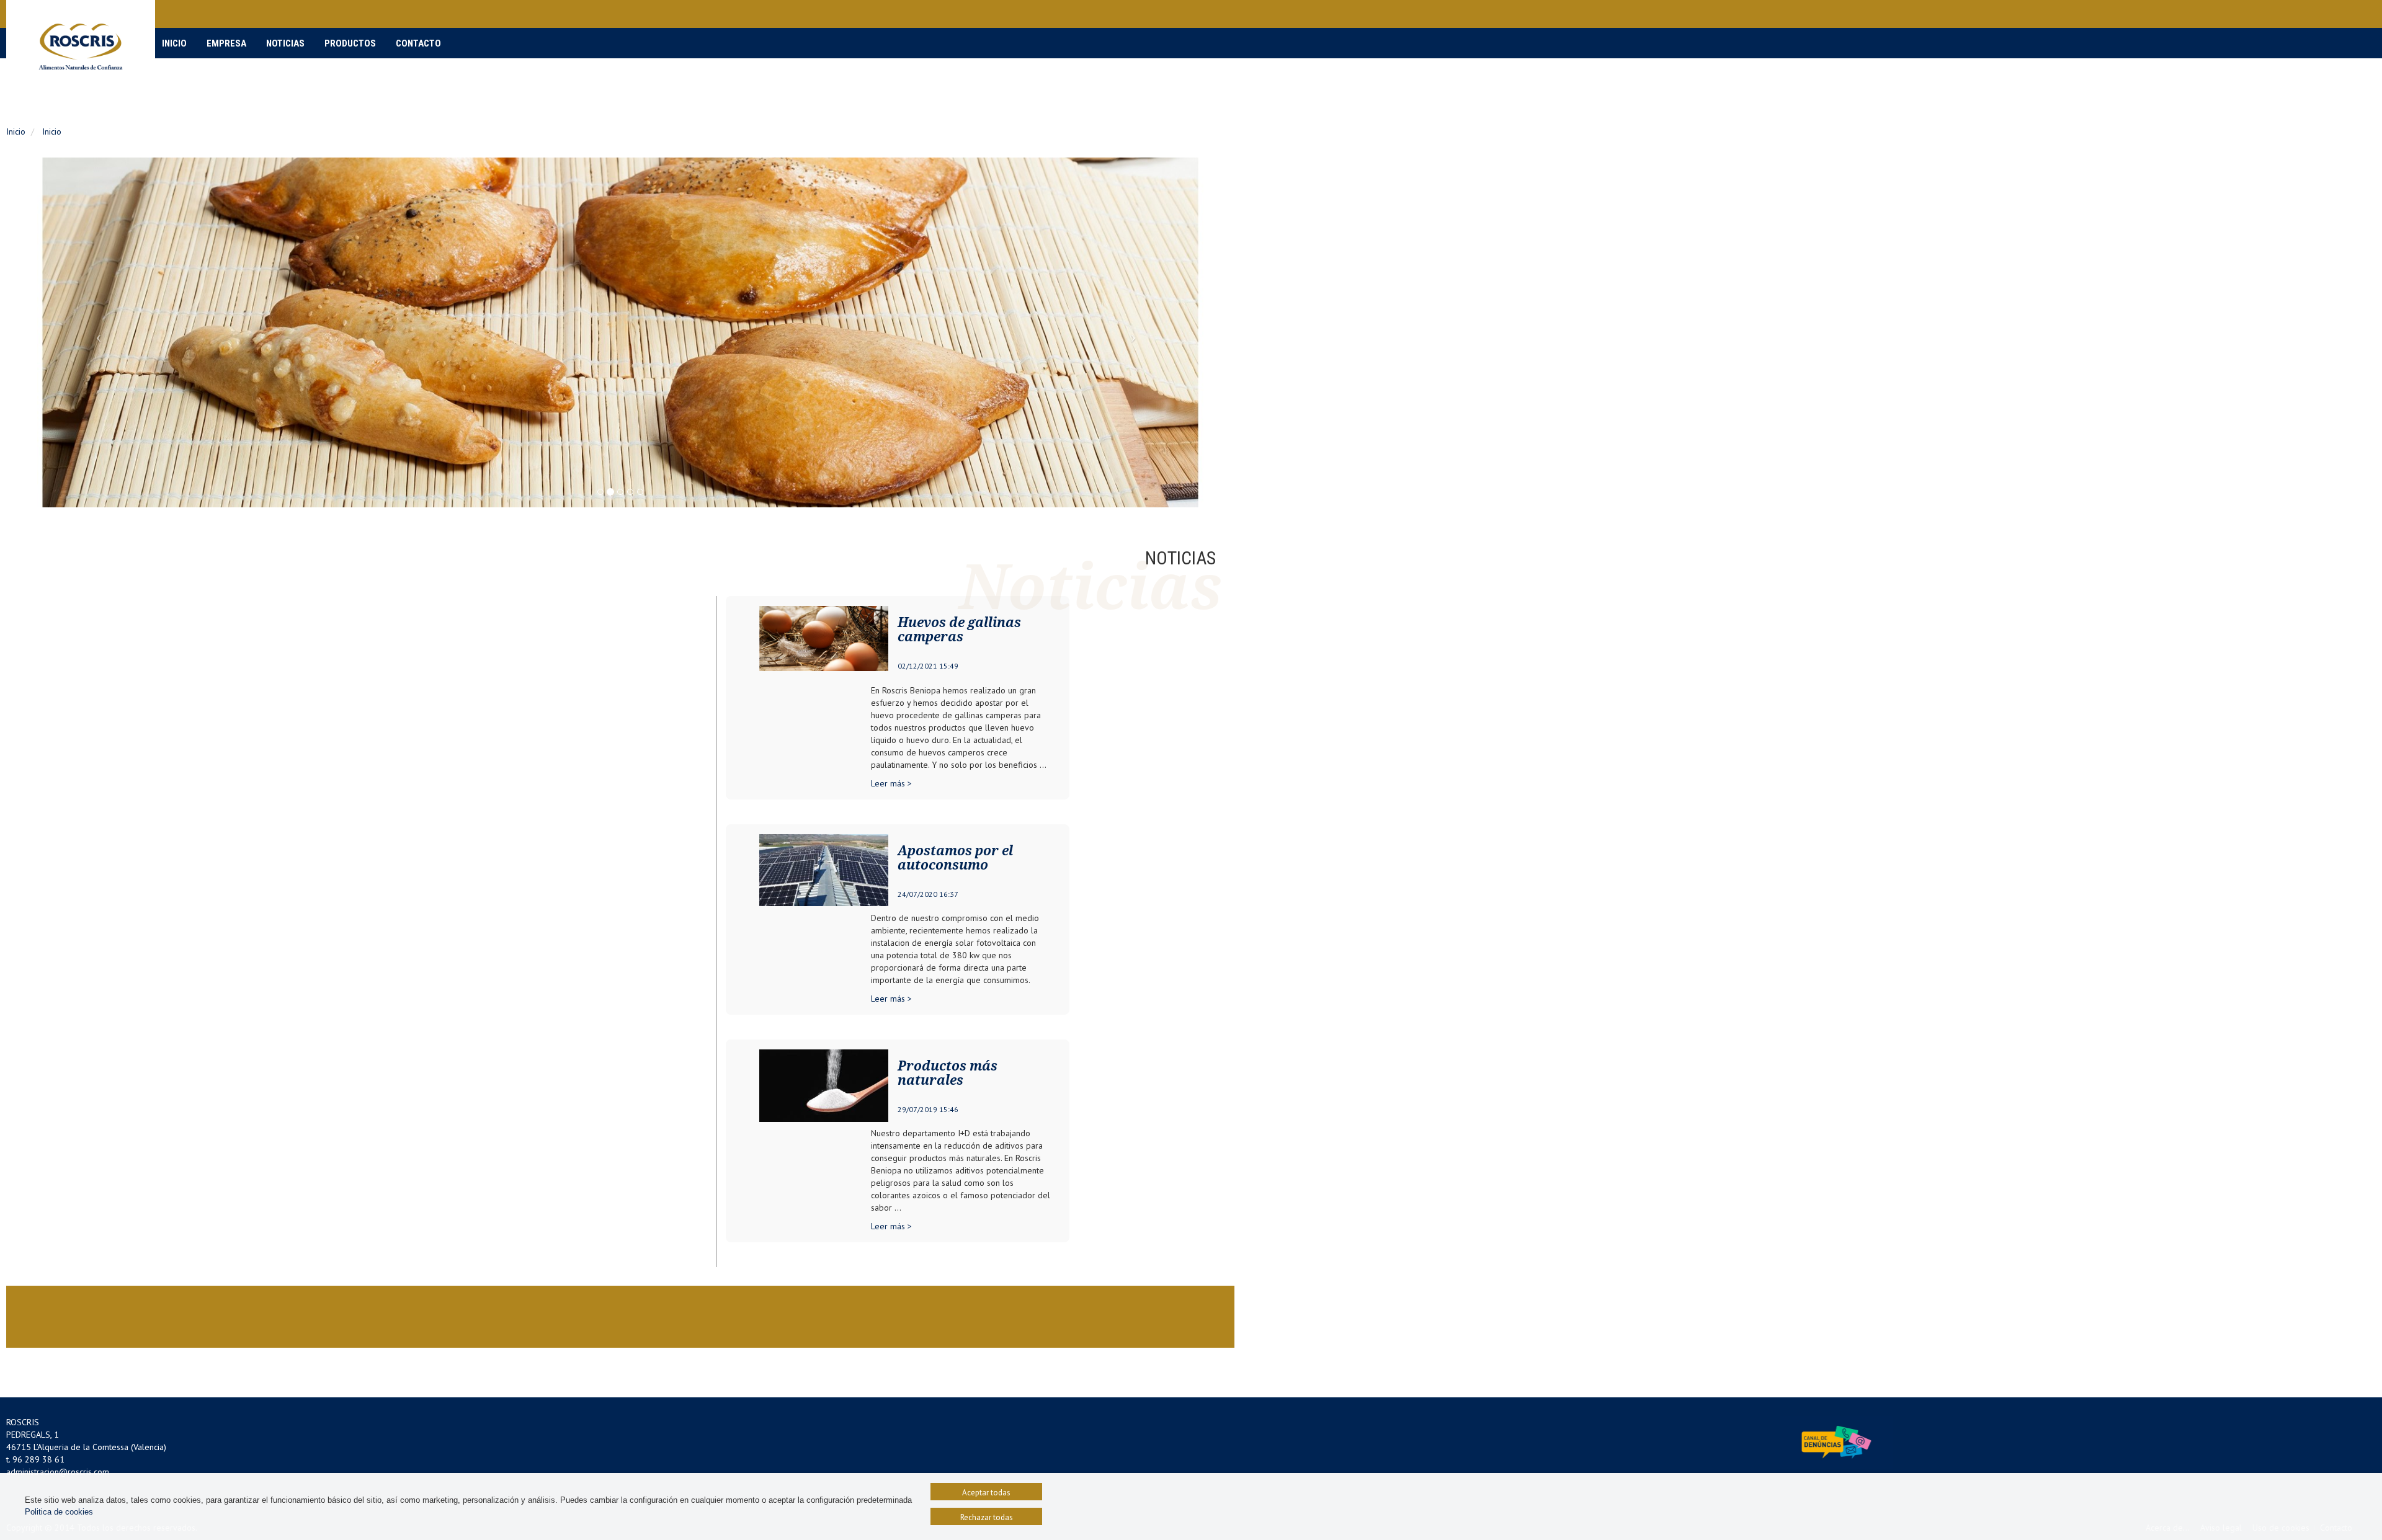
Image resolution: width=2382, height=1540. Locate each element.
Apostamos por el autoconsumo (955, 858)
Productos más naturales (948, 1073)
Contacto (418, 43)
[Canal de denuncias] (1836, 1441)
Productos (350, 43)
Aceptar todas (986, 1493)
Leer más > (891, 783)
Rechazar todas (987, 1517)
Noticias (285, 43)
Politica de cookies (59, 1512)
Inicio (174, 43)
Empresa (226, 43)
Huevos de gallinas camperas (959, 630)
